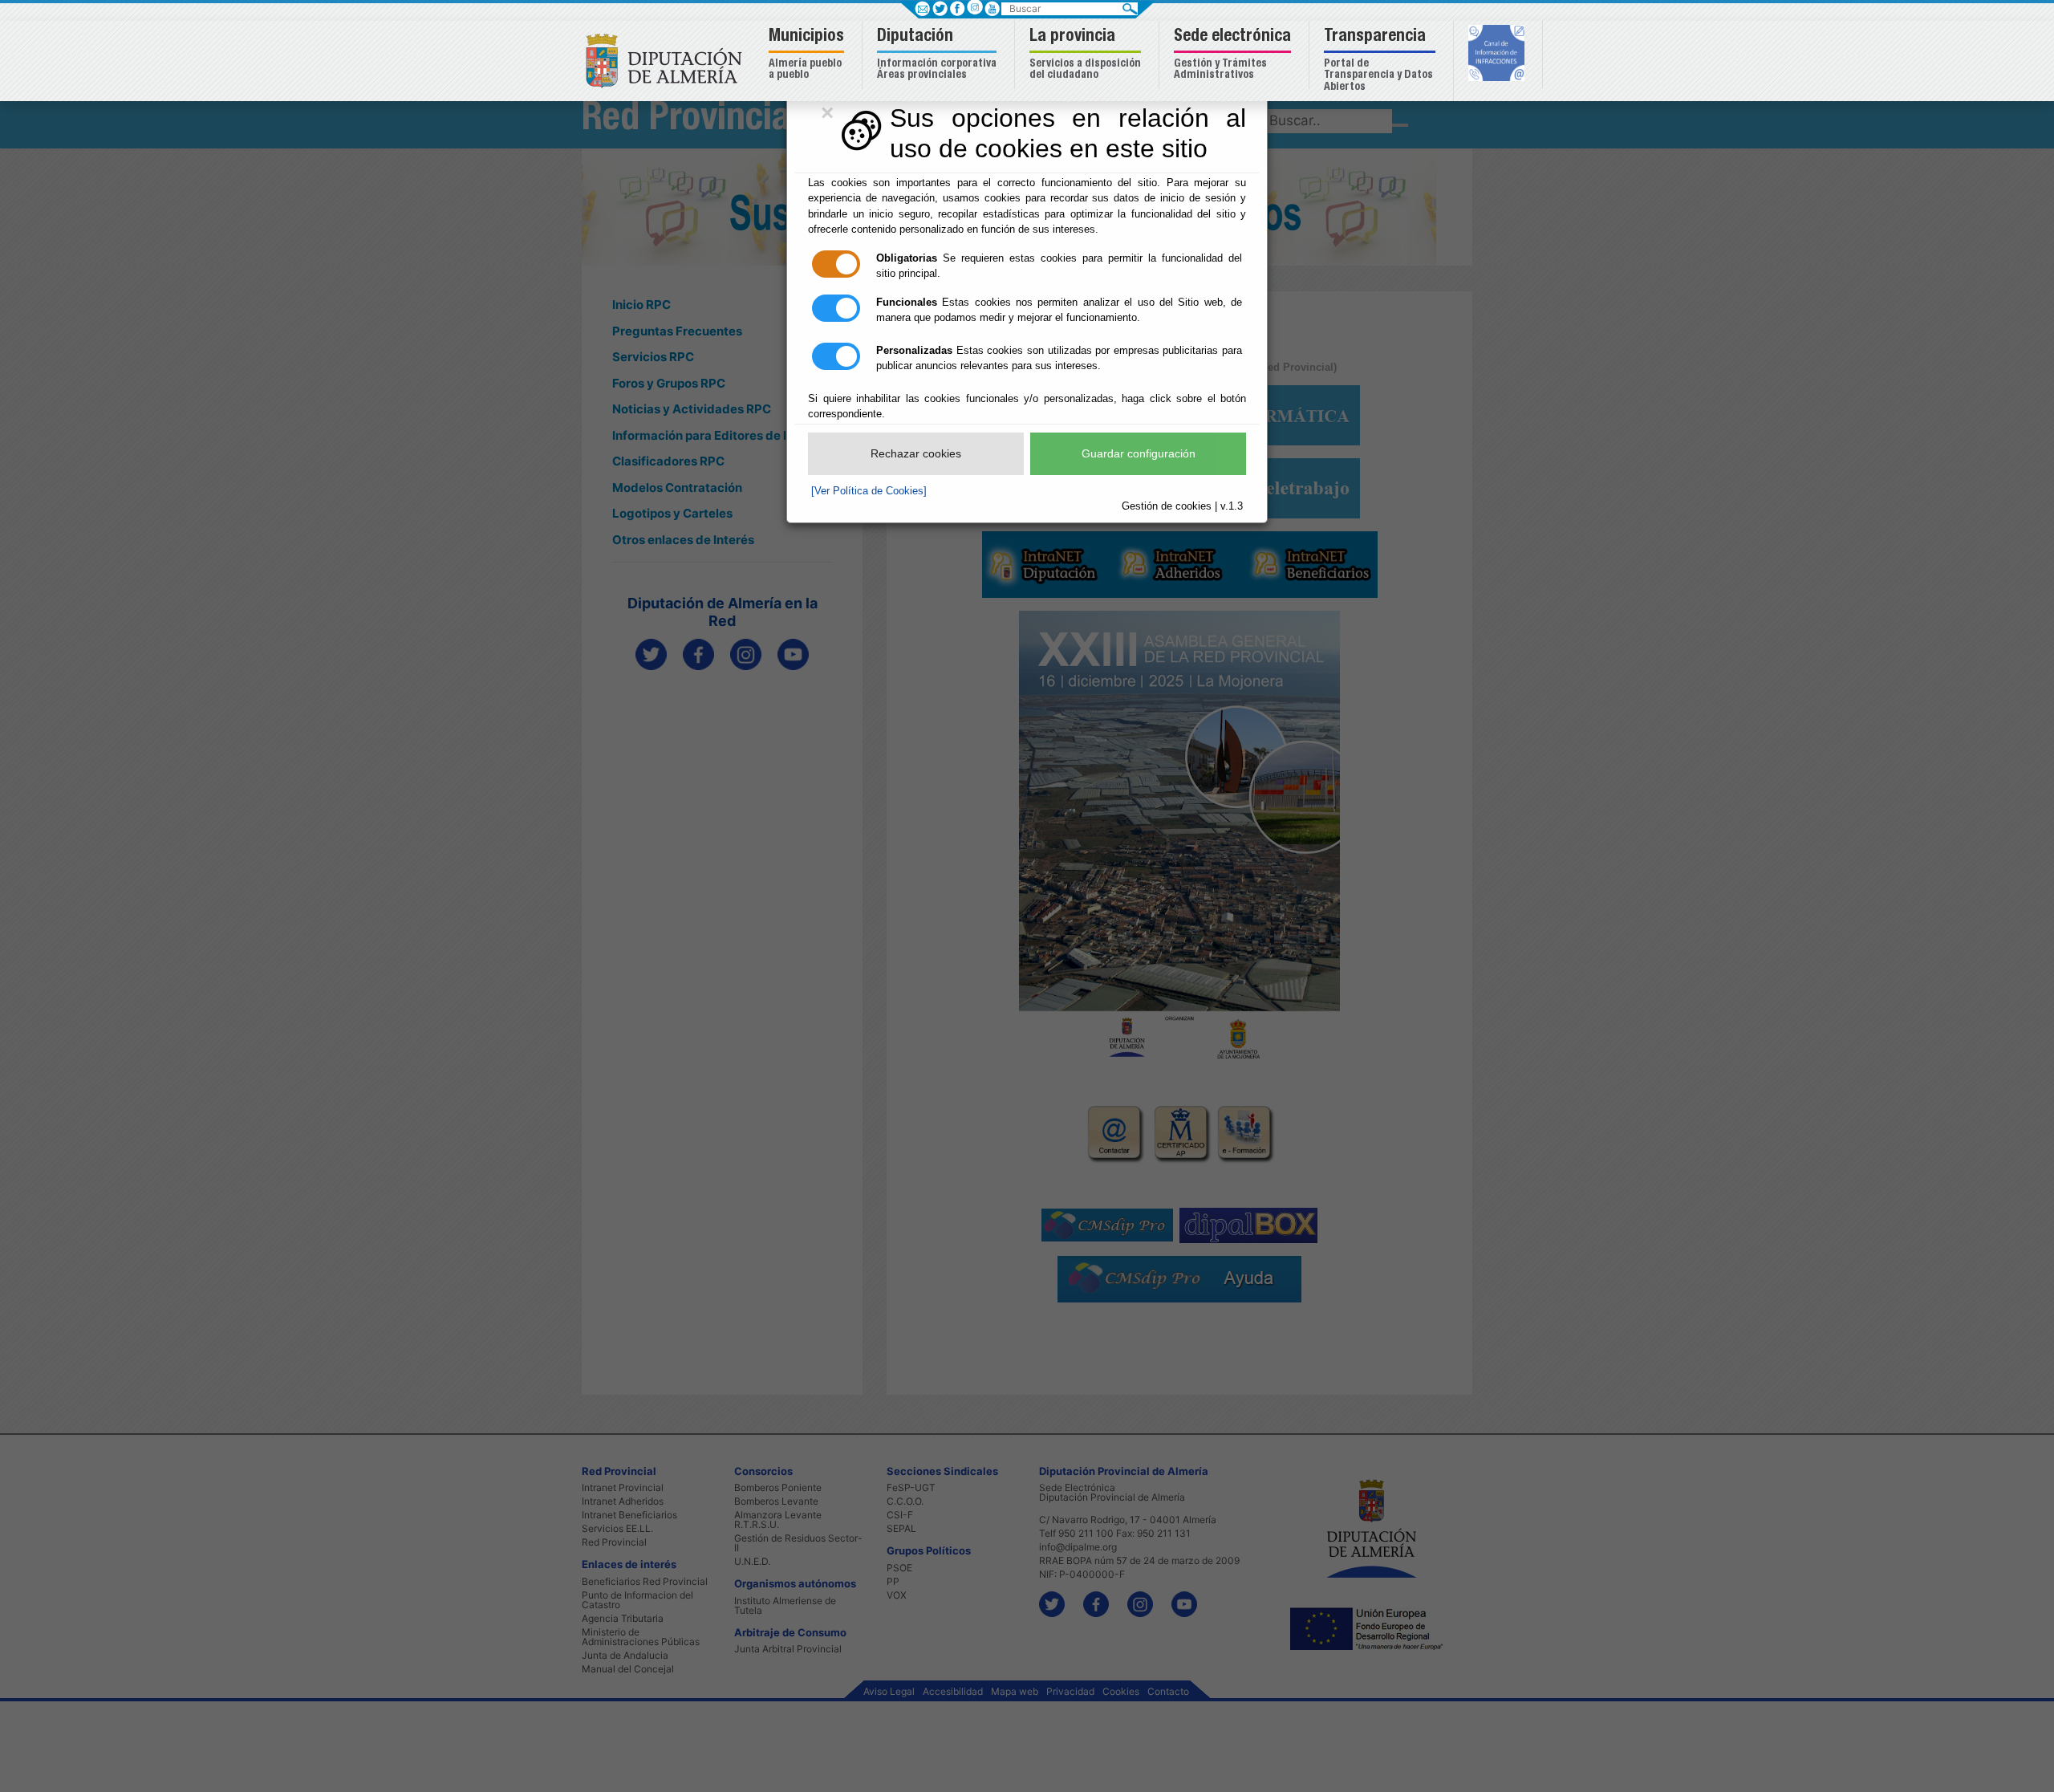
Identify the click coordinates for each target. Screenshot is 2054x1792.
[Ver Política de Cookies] (869, 491)
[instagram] (974, 7)
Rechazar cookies (916, 453)
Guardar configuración (1139, 453)
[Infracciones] (1498, 55)
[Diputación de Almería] (668, 60)
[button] (808, 55)
